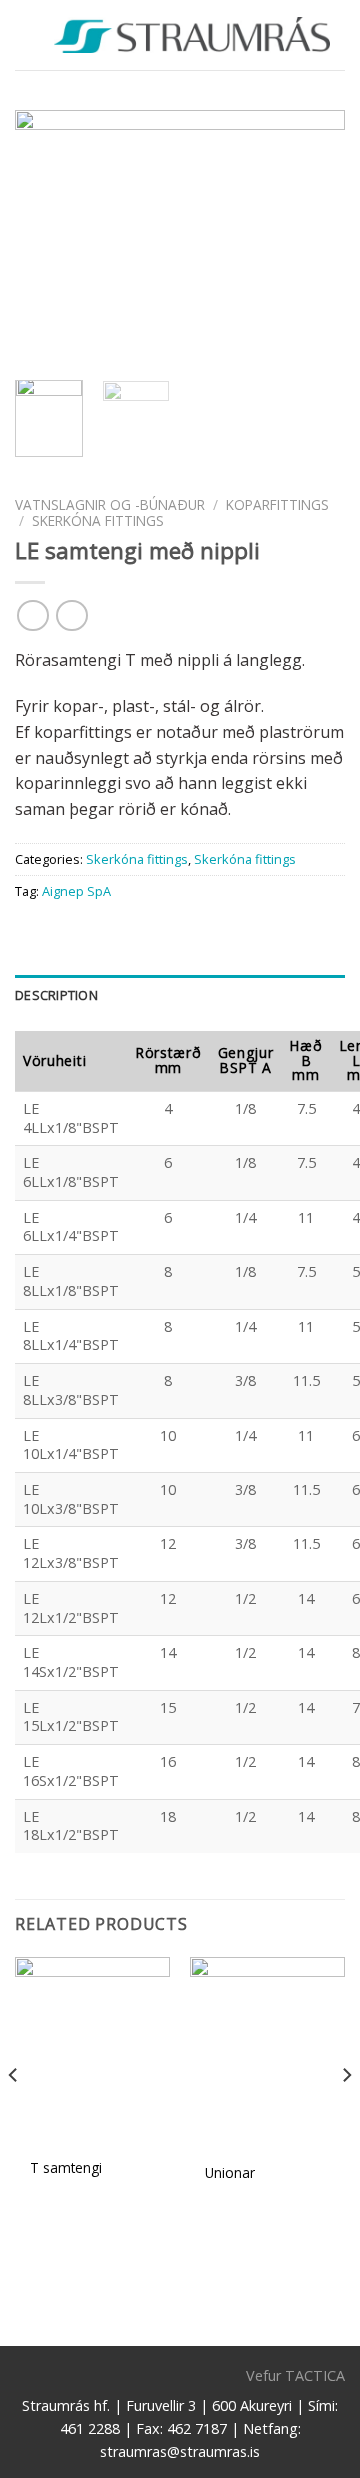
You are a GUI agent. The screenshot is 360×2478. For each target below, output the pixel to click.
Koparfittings (277, 504)
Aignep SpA (76, 891)
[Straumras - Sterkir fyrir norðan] (192, 35)
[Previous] (47, 237)
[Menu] (27, 34)
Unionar (230, 2173)
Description (56, 995)
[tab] (180, 995)
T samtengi (66, 2168)
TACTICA (315, 2375)
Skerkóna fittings (98, 520)
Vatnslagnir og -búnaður (110, 504)
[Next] (313, 237)
